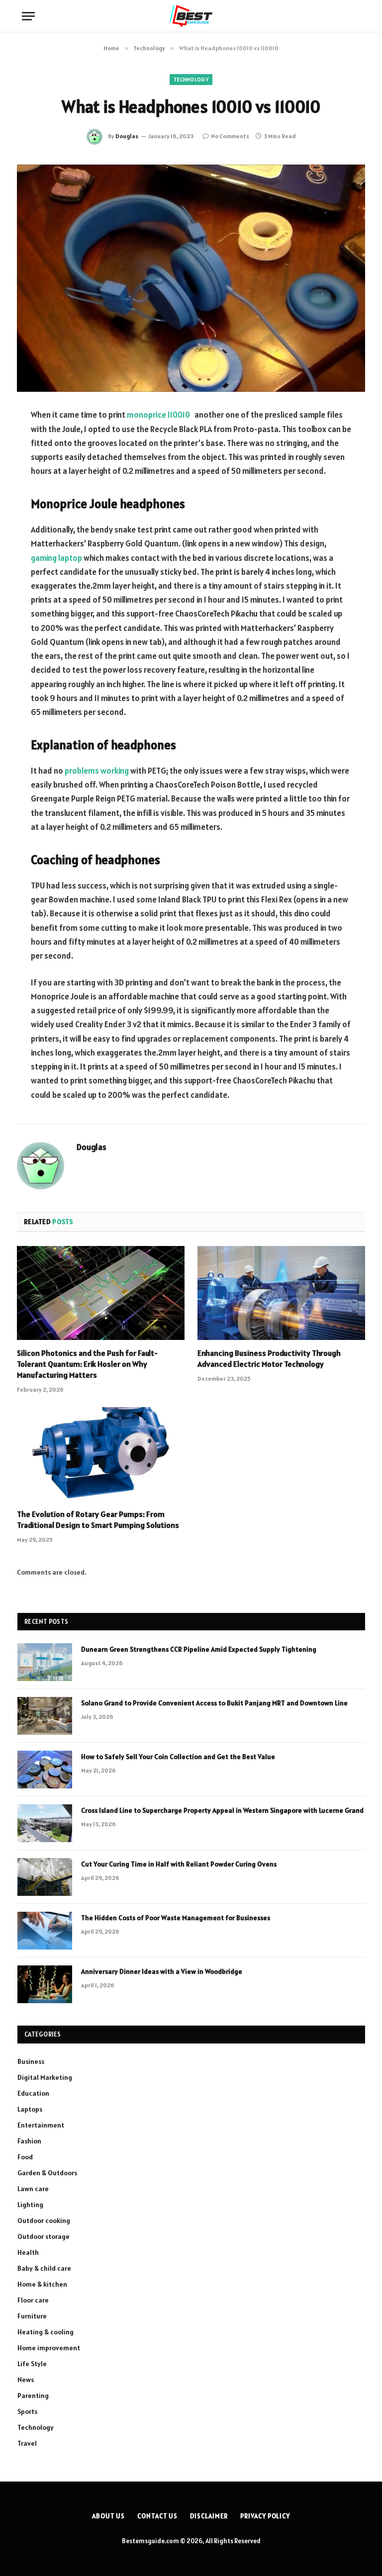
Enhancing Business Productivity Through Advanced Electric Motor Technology (269, 1358)
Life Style (32, 2364)
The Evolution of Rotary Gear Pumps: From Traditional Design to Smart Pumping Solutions (98, 1519)
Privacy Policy (265, 2516)
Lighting (30, 2205)
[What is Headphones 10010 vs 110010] (191, 278)
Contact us (157, 2516)
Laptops (30, 2109)
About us (108, 2516)
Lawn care (33, 2189)
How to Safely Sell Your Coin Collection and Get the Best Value (178, 1757)
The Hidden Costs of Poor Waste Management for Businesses (176, 1918)
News (26, 2380)
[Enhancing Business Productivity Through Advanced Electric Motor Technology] (281, 1293)
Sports (27, 2411)
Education (33, 2093)
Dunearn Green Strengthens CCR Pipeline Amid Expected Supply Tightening (199, 1649)
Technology (191, 80)
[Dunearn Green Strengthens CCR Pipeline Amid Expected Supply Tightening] (45, 1662)
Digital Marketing (45, 2077)
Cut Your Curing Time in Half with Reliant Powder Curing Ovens (179, 1864)
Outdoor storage (44, 2236)
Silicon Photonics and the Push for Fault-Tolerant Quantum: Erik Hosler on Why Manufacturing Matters (87, 1364)
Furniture (32, 2316)
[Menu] (28, 16)
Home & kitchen (42, 2284)
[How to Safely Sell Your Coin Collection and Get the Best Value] (45, 1770)
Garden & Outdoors (47, 2173)
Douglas (127, 136)
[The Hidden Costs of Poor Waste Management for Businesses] (45, 1931)
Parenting (33, 2396)
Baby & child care (44, 2268)
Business (31, 2061)
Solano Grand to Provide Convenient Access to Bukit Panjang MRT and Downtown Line (214, 1703)
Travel (27, 2443)
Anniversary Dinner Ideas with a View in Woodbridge (162, 1971)
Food (25, 2157)
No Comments (230, 136)
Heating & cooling (46, 2332)
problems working (97, 771)
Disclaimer (209, 2516)
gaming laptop (56, 558)
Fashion (29, 2141)
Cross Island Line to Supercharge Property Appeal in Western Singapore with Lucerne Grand (222, 1810)
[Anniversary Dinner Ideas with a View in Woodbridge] (45, 1984)
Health (28, 2252)
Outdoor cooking (44, 2221)
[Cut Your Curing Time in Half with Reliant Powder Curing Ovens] (45, 1877)
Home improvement (49, 2348)
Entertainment (41, 2125)
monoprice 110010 (158, 415)
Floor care (33, 2300)
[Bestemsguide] (191, 16)
